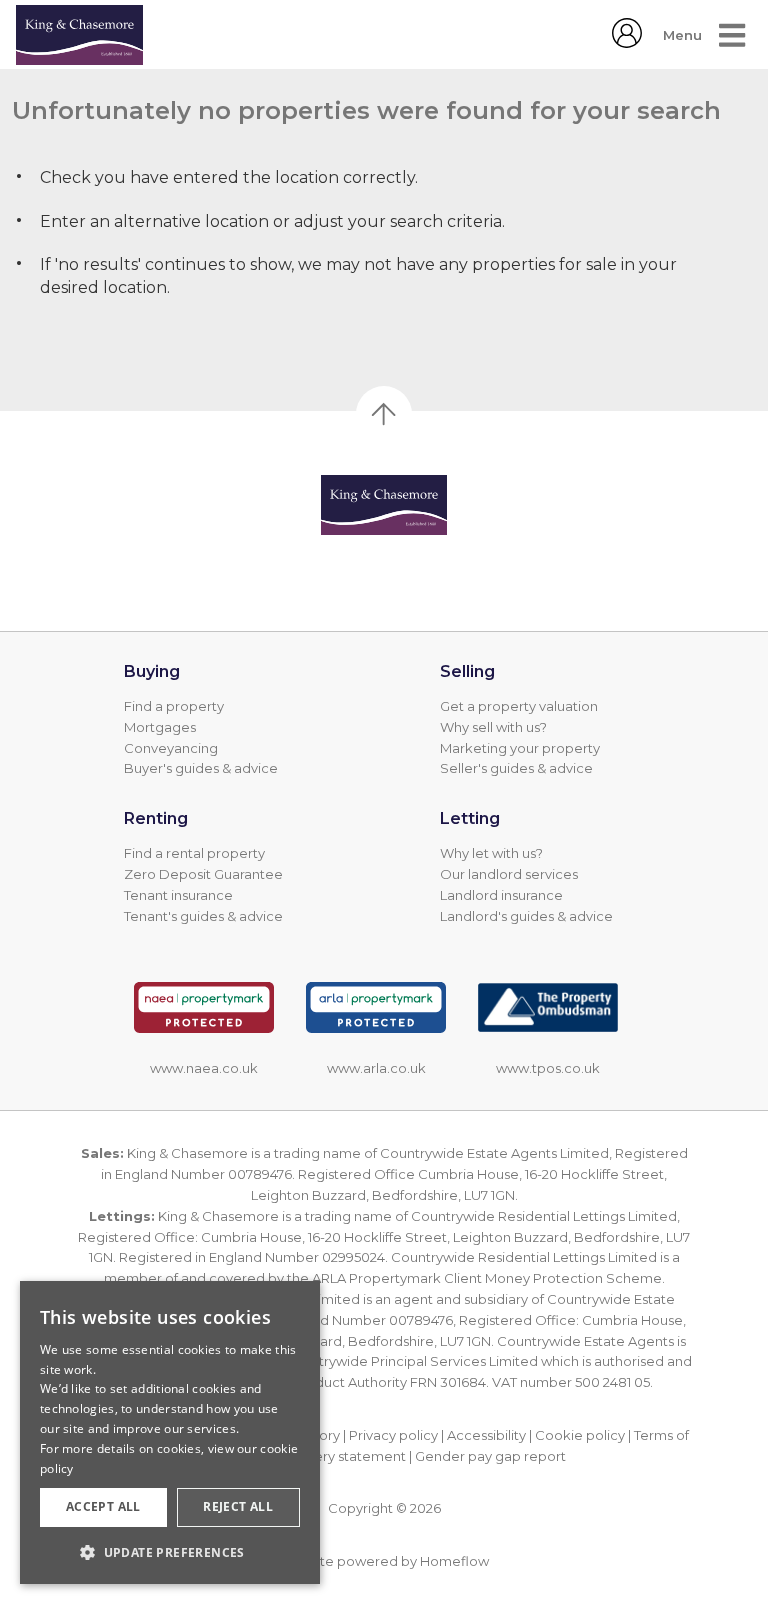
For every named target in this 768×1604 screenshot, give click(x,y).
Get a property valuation (519, 706)
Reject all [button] (238, 1506)
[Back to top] (384, 505)
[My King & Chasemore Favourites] (627, 42)
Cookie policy (580, 1435)
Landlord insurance (501, 895)
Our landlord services (509, 874)
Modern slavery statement (320, 1456)
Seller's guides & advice (516, 768)
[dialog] (170, 1432)
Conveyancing (171, 748)
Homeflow (454, 1561)
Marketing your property (520, 748)
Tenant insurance (178, 895)
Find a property (174, 706)
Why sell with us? (493, 727)
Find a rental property (194, 853)
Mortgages (160, 727)
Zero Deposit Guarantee (203, 874)
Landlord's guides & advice (526, 916)
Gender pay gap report (490, 1456)
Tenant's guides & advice (203, 916)
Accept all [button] (103, 1506)
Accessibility (486, 1435)
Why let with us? (491, 853)
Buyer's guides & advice (201, 768)
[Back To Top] (384, 414)
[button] (170, 1552)
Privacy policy (393, 1435)
